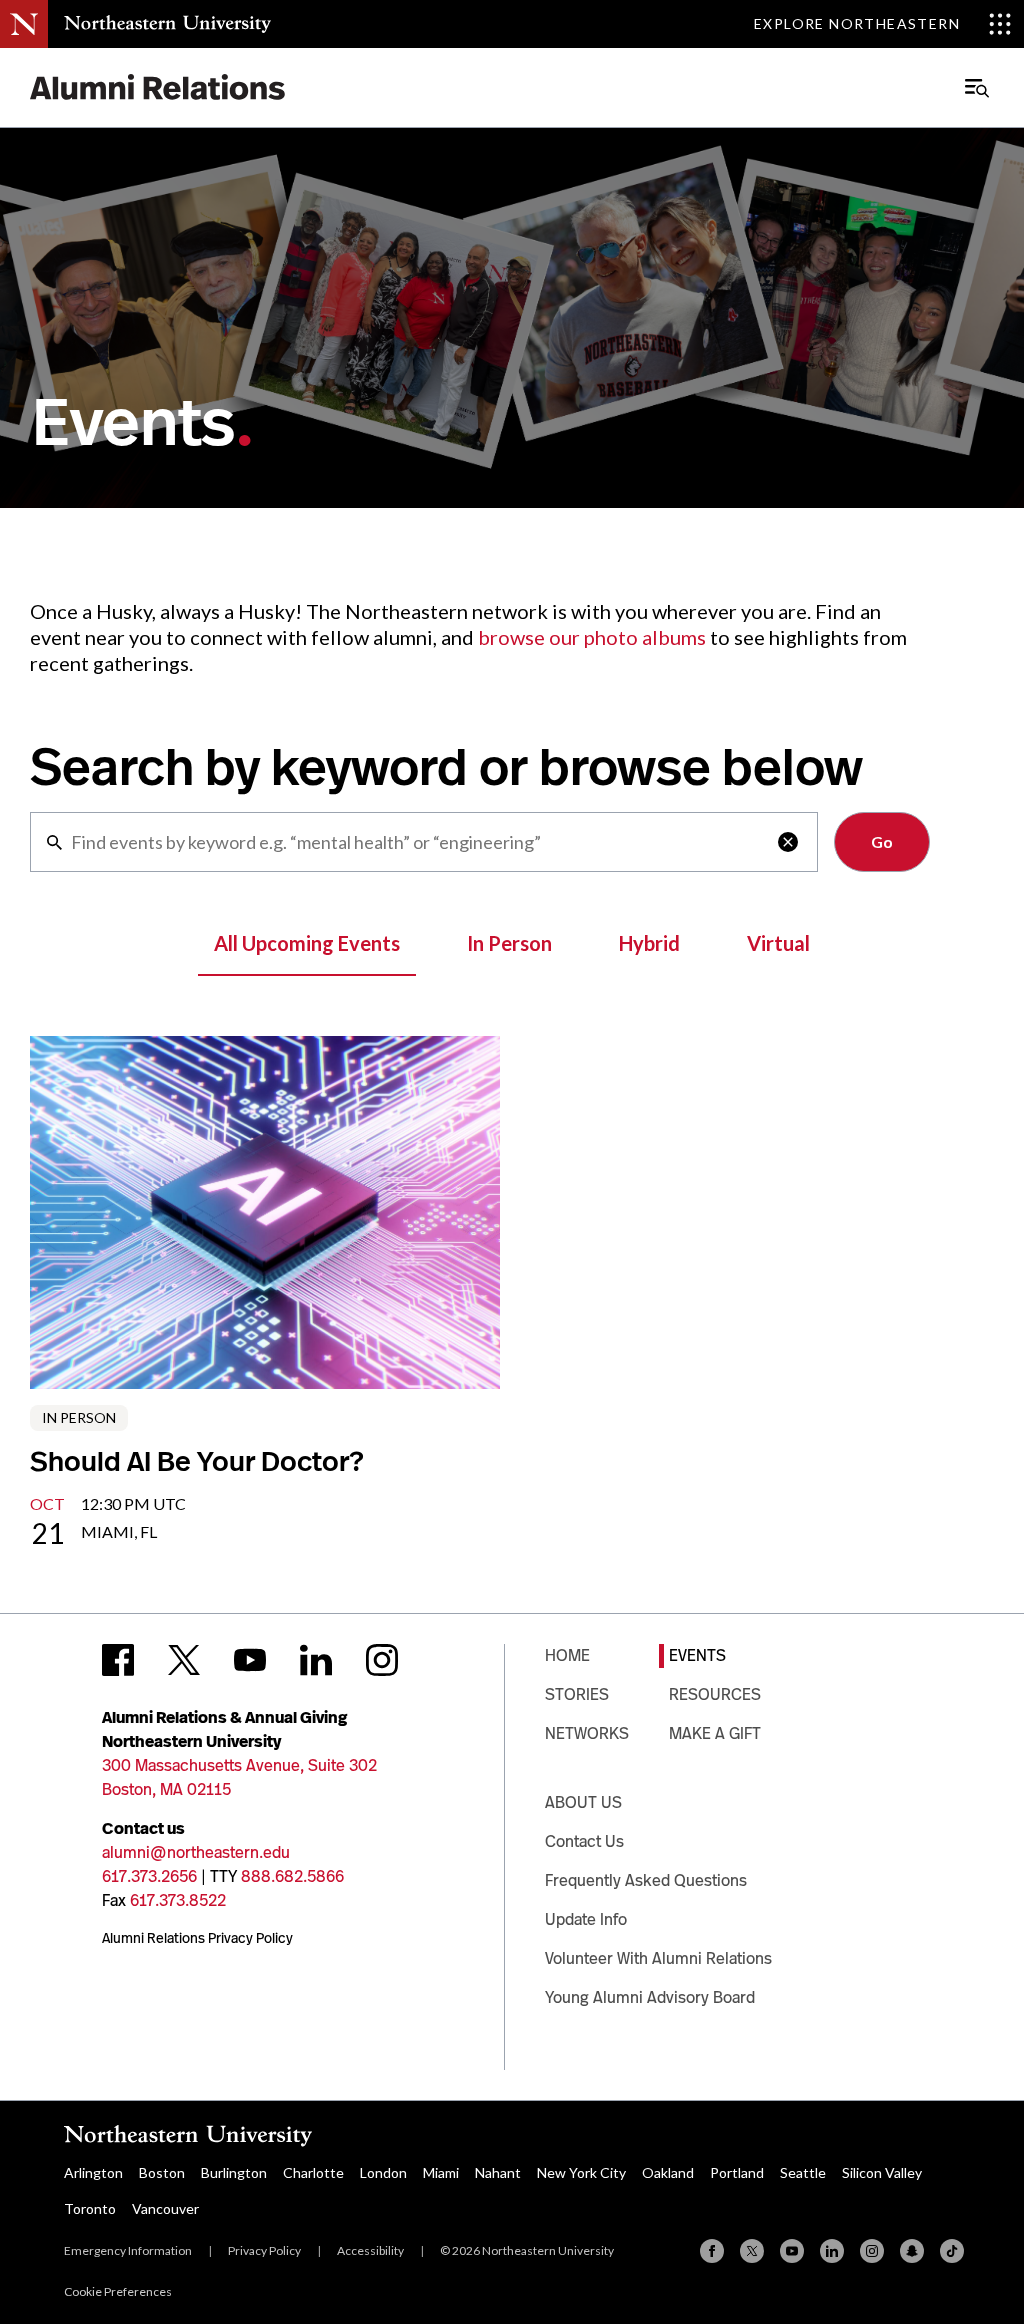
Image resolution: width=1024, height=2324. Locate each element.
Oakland (668, 2172)
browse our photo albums (592, 637)
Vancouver (165, 2208)
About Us (583, 1802)
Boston (162, 2172)
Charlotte (313, 2172)
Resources (715, 1694)
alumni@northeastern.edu (196, 1852)
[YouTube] (792, 2251)
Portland (737, 2172)
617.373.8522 (178, 1900)
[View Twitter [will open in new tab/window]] (184, 1660)
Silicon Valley (882, 2172)
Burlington (234, 2172)
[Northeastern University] (167, 24)
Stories (577, 1694)
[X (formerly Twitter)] (752, 2251)
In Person (509, 943)
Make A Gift (715, 1733)
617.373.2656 (149, 1876)
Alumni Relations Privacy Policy (197, 1938)
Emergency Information (128, 2250)
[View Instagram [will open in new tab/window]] (382, 1660)
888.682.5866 (292, 1876)
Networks (587, 1733)
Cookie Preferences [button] (118, 2291)
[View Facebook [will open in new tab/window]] (118, 1660)
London (383, 2172)
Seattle (803, 2172)
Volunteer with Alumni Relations (658, 1958)
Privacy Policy (264, 2250)
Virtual (778, 943)
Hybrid (649, 943)
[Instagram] (872, 2251)
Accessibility (370, 2250)
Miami (441, 2172)
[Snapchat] (912, 2251)
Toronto (90, 2208)
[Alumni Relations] (158, 87)
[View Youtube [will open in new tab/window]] (250, 1660)
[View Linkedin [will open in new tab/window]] (316, 1660)
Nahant (498, 2172)
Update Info (586, 1919)
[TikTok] (952, 2251)
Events (697, 1655)
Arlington (93, 2172)
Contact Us (584, 1841)
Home (567, 1655)
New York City (581, 2172)
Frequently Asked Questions (646, 1880)
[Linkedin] (832, 2251)
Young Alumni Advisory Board (650, 1997)
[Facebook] (712, 2251)
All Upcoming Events (307, 943)
